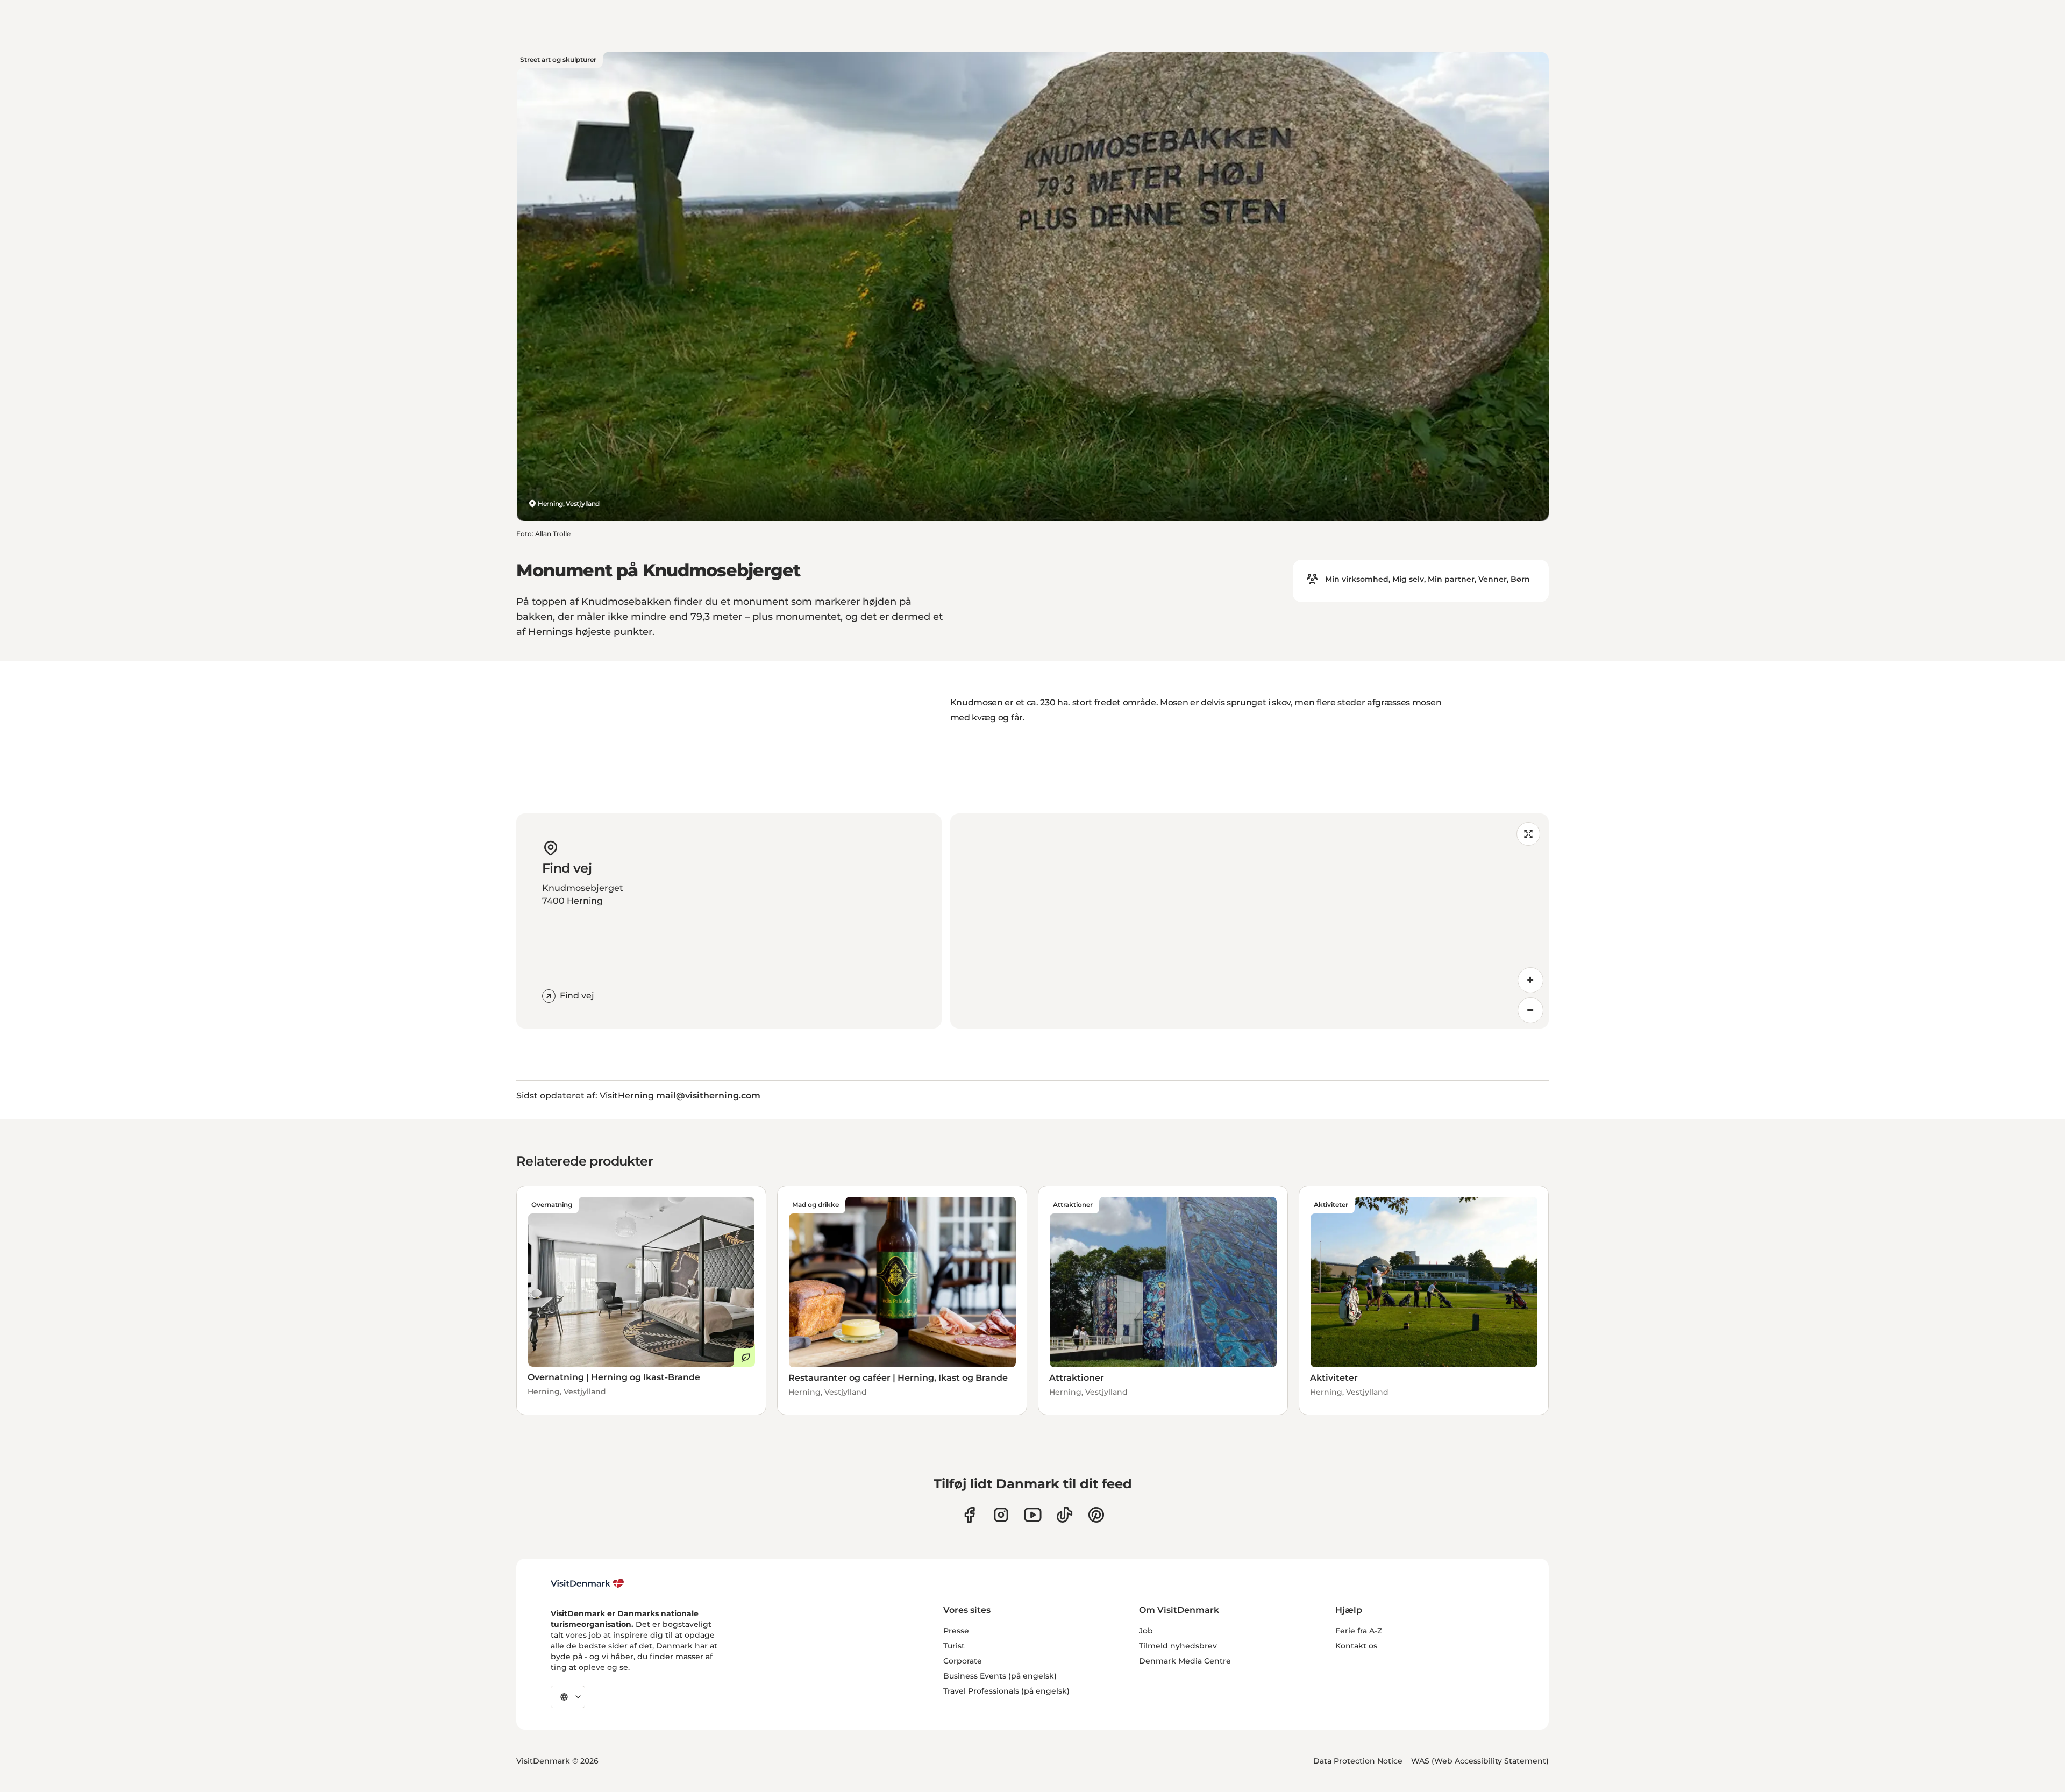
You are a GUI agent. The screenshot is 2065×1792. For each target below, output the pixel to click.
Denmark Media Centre (1185, 1661)
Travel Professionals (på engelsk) (1006, 1691)
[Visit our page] (1001, 1515)
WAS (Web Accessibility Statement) (1480, 1761)
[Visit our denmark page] (969, 1515)
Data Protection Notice (1358, 1761)
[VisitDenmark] (588, 1583)
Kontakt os (1356, 1646)
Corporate (963, 1661)
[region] (1249, 921)
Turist (954, 1646)
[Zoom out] (1530, 1010)
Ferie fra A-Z (1359, 1631)
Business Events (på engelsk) (1000, 1676)
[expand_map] (1528, 834)
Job (1146, 1631)
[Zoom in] (1530, 980)
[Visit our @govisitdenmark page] (1064, 1515)
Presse (956, 1631)
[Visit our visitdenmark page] (1033, 1515)
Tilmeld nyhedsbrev (1178, 1646)
